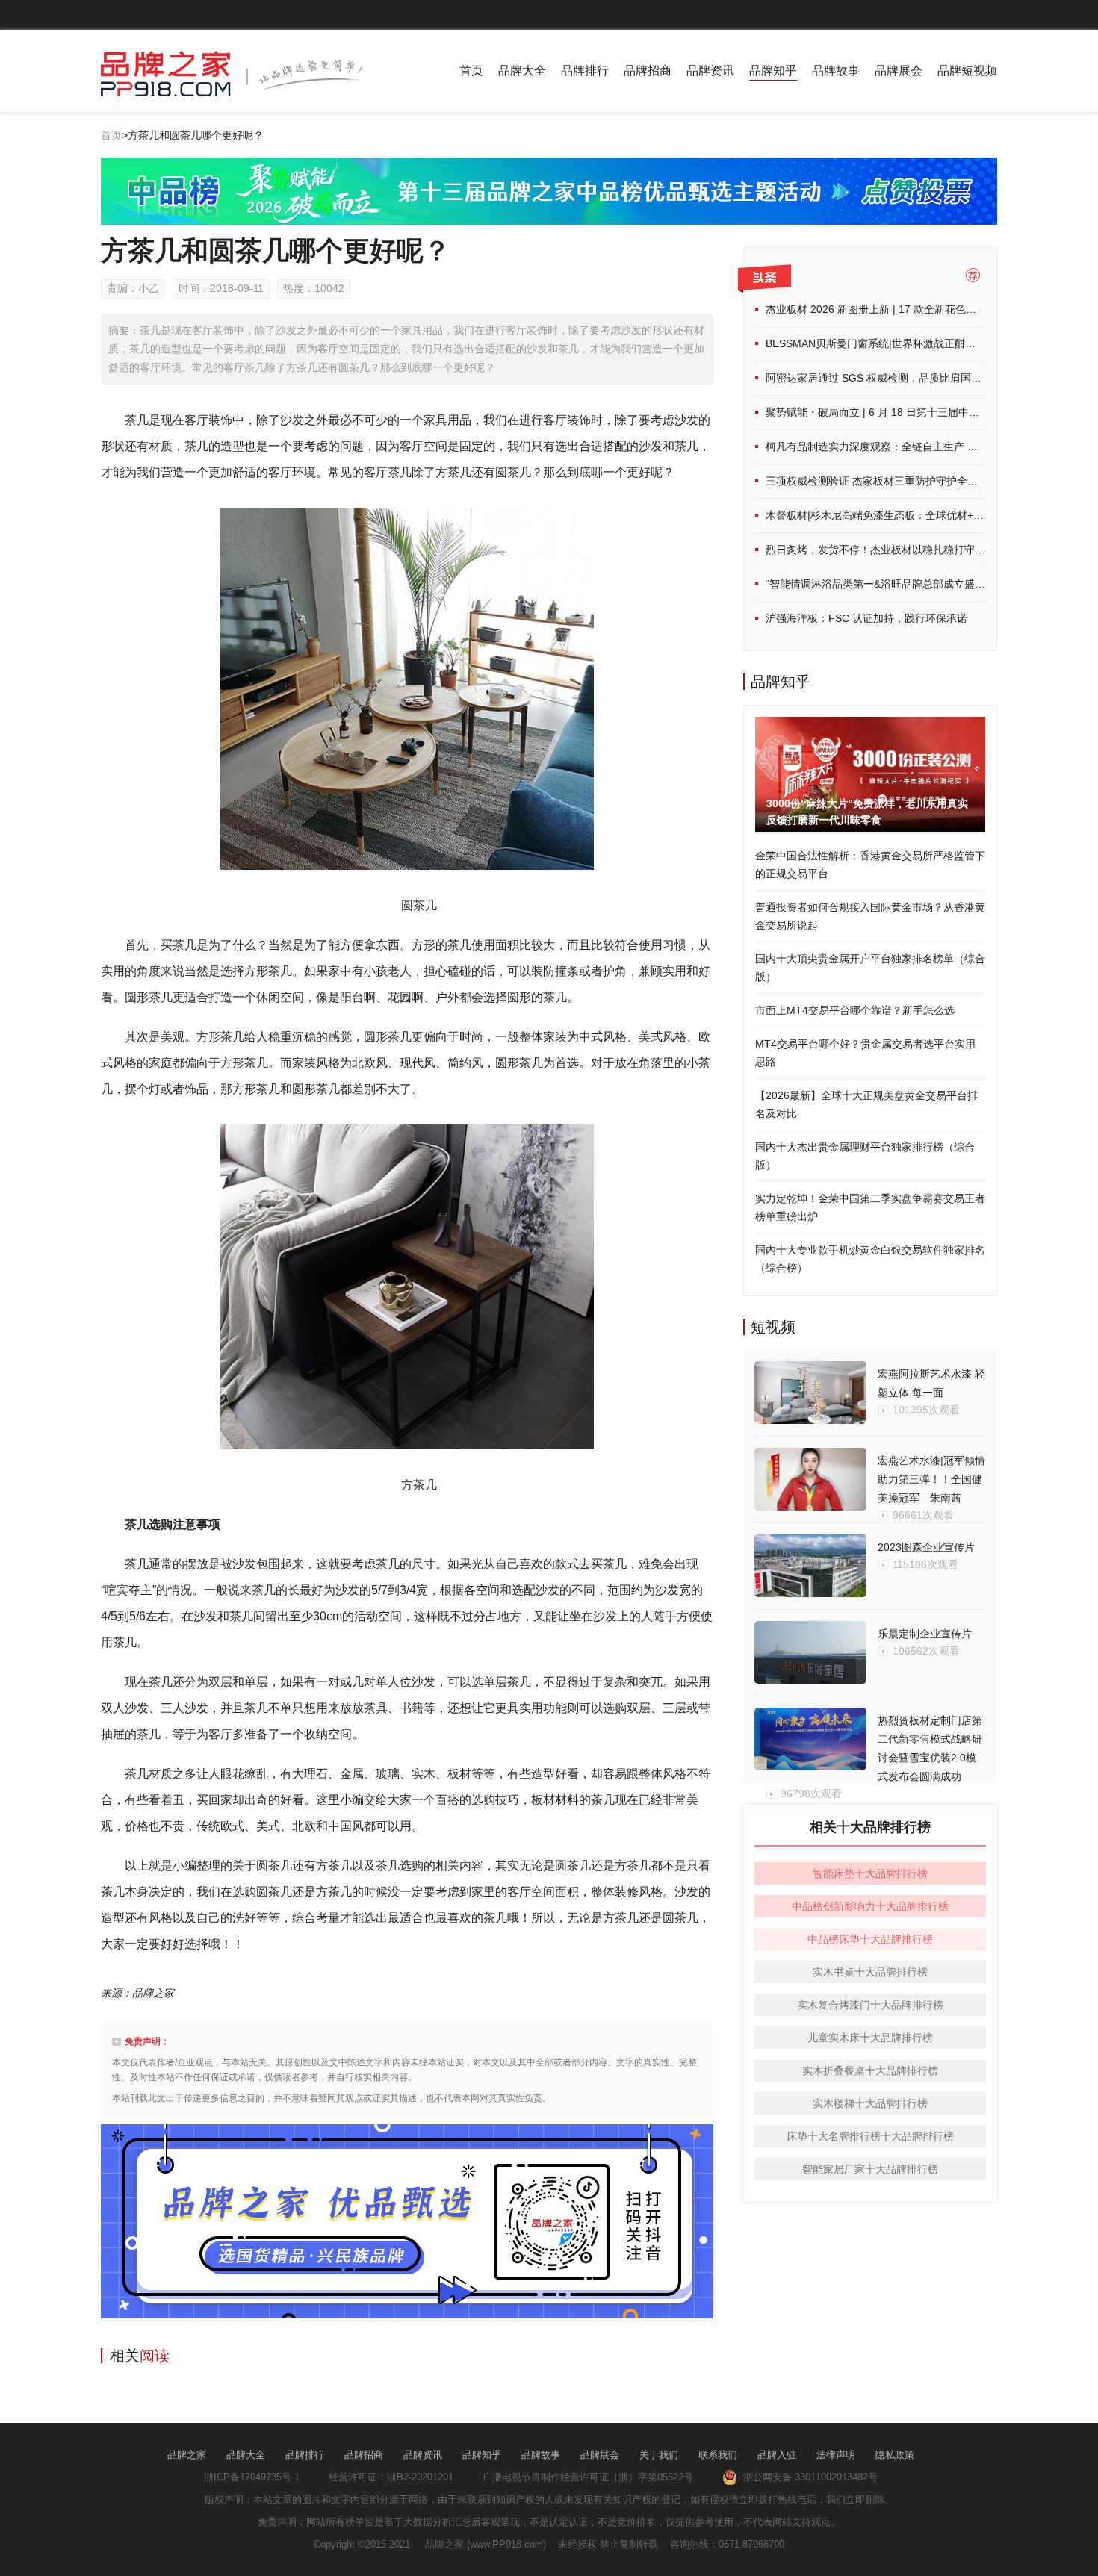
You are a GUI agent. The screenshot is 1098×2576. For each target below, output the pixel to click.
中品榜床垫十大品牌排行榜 (870, 1939)
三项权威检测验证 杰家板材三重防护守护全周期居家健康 (898, 481)
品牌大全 (522, 71)
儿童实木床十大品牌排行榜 (870, 2038)
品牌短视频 (967, 71)
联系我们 (718, 2455)
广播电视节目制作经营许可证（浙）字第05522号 (588, 2477)
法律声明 (836, 2455)
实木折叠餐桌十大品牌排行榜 (870, 2071)
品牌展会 (899, 71)
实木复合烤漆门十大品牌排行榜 (870, 2005)
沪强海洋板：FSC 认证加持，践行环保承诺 (866, 618)
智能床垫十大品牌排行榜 (870, 1873)
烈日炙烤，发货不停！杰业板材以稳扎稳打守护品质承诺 (896, 550)
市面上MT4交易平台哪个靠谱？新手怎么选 (855, 1010)
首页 (471, 71)
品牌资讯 (710, 71)
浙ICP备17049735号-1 (252, 2477)
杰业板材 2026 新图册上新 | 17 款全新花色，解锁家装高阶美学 (913, 309)
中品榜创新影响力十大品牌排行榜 (870, 1906)
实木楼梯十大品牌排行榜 (870, 2103)
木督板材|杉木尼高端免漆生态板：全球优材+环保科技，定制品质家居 (927, 515)
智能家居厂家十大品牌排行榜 (870, 2169)
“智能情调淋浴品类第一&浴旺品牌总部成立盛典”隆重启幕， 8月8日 (921, 584)
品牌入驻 (777, 2455)
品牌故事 (836, 71)
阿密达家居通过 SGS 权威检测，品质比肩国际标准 (884, 378)
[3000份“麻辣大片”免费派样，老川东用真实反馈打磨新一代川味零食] (870, 726)
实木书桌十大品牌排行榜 (870, 1972)
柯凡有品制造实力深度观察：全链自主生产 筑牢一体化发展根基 (914, 447)
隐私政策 (895, 2455)
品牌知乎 (773, 71)
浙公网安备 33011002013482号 (807, 2477)
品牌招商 (648, 71)
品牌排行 (585, 71)
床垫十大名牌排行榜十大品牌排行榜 (870, 2136)
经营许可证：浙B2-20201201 (391, 2477)
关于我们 (659, 2455)
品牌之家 (187, 2455)
